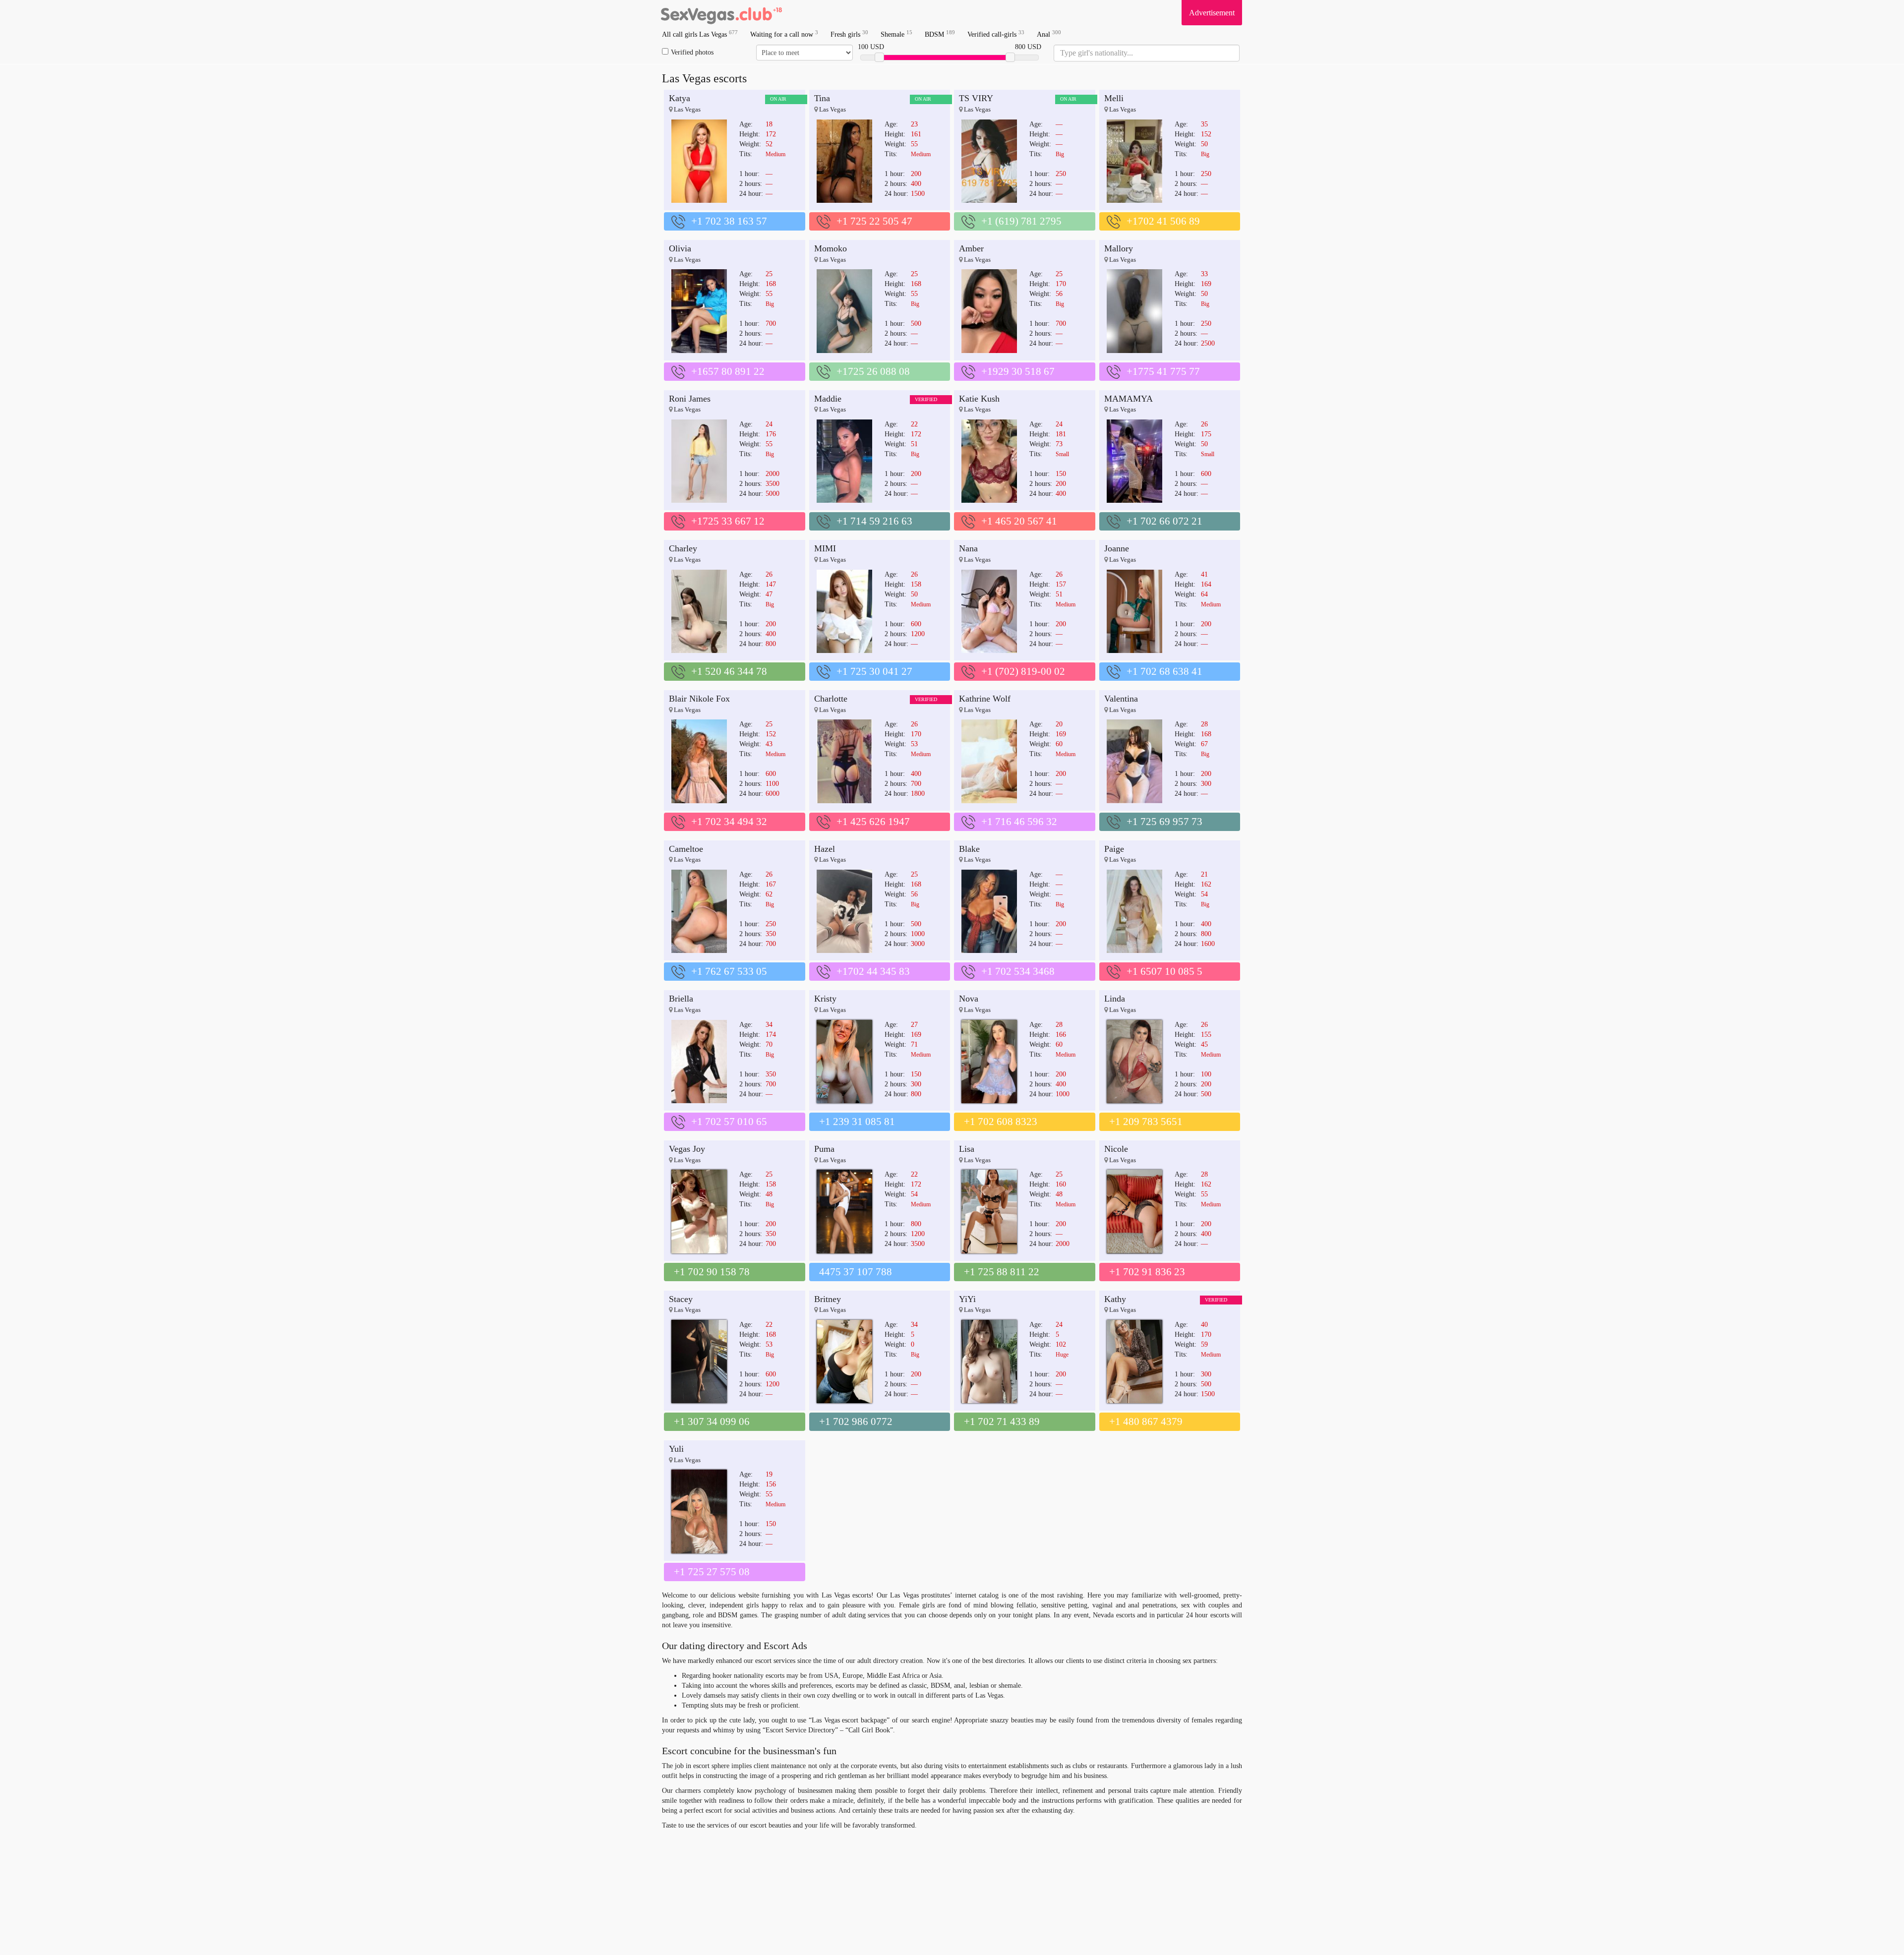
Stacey (681, 1299)
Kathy (1115, 1299)
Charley (683, 548)
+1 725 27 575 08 (712, 1572)
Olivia (680, 248)
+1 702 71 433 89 (1002, 1422)
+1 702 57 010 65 (729, 1122)
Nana (968, 548)
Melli (1114, 98)
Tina (822, 98)
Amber (971, 248)
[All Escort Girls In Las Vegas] (721, 12)
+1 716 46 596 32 (1019, 822)
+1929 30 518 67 (1018, 371)
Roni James (690, 399)
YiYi (967, 1299)
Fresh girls (849, 34)
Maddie (828, 399)
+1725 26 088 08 (873, 371)
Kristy (825, 999)
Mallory (1119, 248)
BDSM (940, 34)
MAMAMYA (1129, 399)
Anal (1049, 34)
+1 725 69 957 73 (1164, 822)
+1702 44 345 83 (873, 971)
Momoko (831, 248)
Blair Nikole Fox (699, 699)
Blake (969, 849)
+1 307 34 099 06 (712, 1422)
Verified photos (692, 52)
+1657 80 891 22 (728, 371)
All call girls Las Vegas (700, 34)
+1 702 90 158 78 (712, 1272)
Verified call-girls (996, 34)
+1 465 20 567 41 (1019, 521)
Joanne (1117, 548)
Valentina (1121, 699)
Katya (680, 98)
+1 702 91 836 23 (1147, 1272)
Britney (828, 1299)
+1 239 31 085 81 (857, 1122)
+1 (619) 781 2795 (1021, 221)
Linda (1115, 999)
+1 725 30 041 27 (874, 671)
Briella (681, 999)
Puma (824, 1149)
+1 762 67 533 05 (729, 971)
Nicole (1116, 1149)
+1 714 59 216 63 (874, 521)
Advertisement (1212, 13)
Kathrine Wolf (985, 699)
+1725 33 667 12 (728, 521)
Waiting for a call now (784, 34)
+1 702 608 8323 (1001, 1122)
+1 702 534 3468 (1018, 971)
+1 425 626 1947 (873, 822)
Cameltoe (686, 849)
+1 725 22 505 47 (874, 221)
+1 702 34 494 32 (729, 822)
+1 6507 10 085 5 (1164, 971)
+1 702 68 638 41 (1164, 671)
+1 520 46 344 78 (729, 671)
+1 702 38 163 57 (729, 221)
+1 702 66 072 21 (1164, 521)
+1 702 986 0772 (856, 1422)
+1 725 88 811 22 (1002, 1272)
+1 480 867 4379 (1146, 1422)
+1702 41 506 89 (1163, 221)
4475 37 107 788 (856, 1272)
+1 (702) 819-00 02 (1023, 671)
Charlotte (831, 699)
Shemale (896, 34)
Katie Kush (979, 399)
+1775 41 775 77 (1163, 371)
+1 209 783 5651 (1146, 1122)
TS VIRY (976, 98)
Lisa (967, 1149)
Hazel (825, 849)
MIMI (825, 548)
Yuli (676, 1449)
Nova (969, 999)
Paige (1114, 849)
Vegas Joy (687, 1149)
